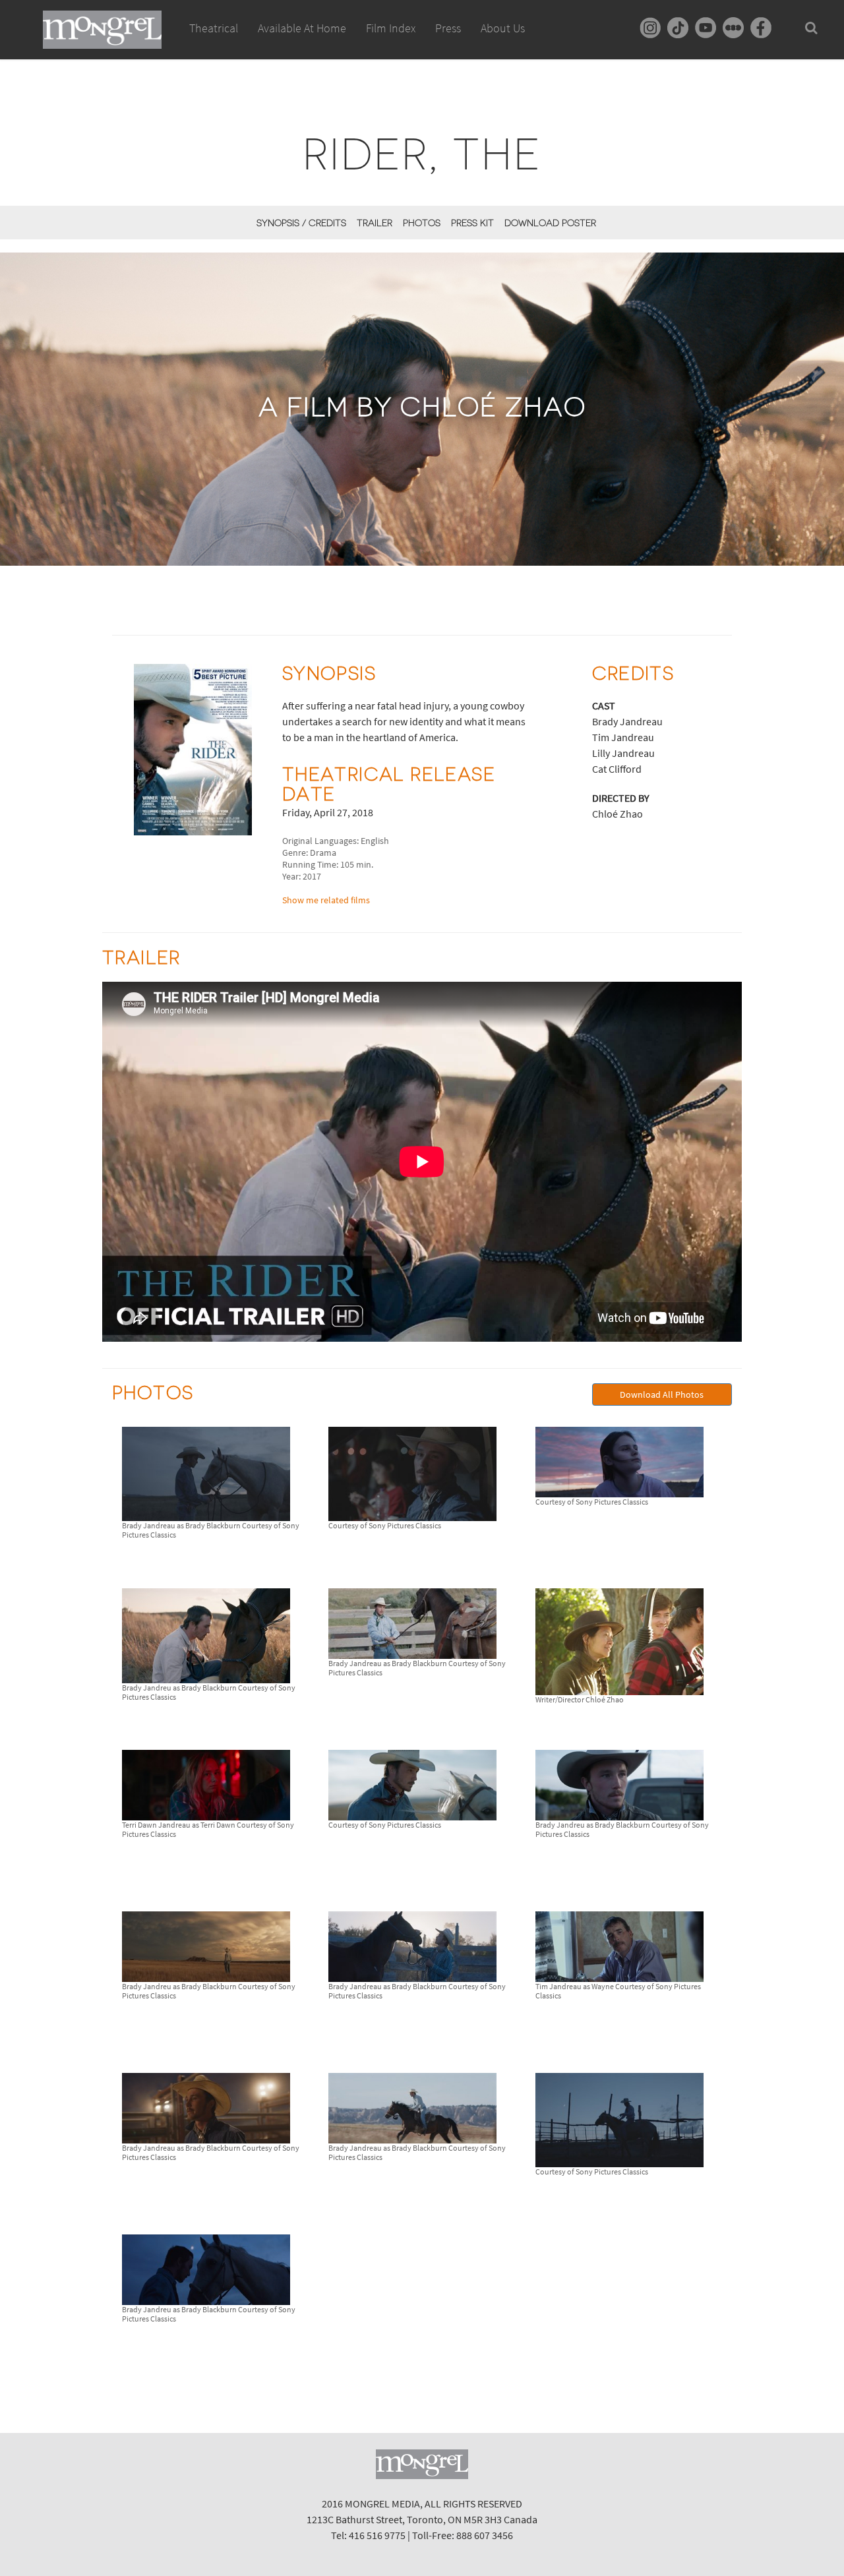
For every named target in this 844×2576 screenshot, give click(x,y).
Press (448, 28)
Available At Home (302, 28)
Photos (422, 223)
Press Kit (472, 223)
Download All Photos (662, 1394)
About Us (503, 28)
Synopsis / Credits (301, 223)
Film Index (391, 28)
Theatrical (214, 28)
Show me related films (326, 900)
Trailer (375, 223)
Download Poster (550, 223)
